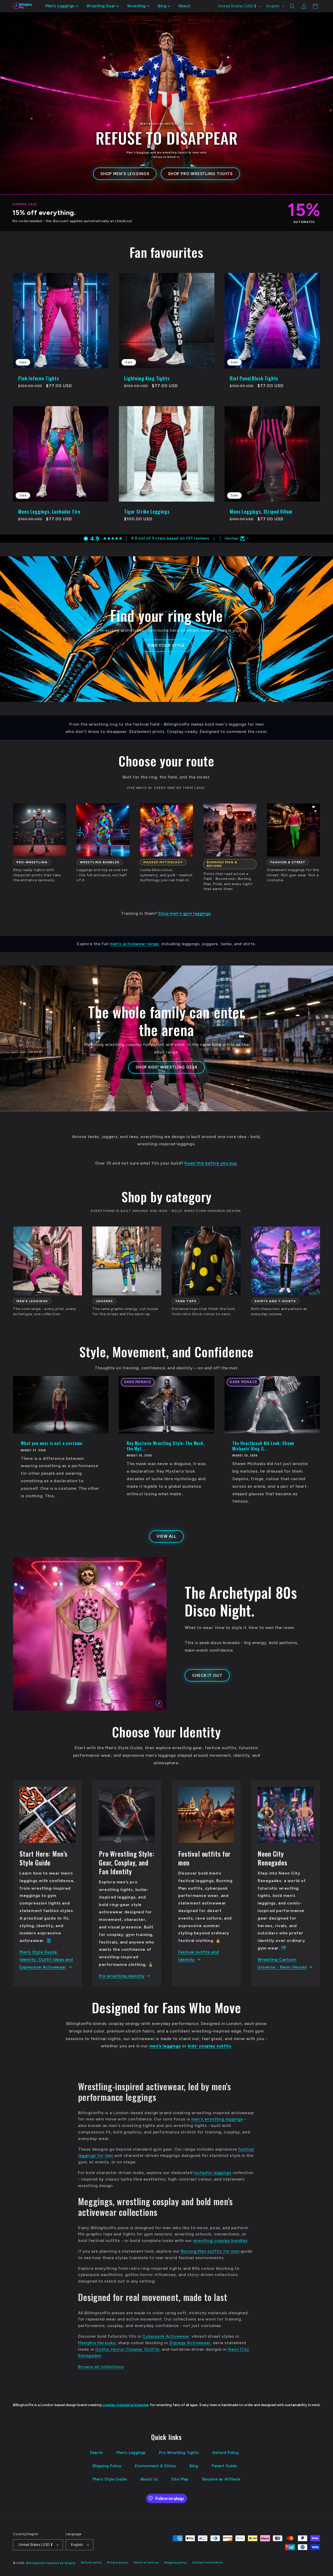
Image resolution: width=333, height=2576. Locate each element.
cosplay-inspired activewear (126, 2405)
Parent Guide (224, 2466)
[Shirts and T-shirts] (286, 1261)
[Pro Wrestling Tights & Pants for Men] (40, 830)
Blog (194, 2466)
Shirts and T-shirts (275, 1301)
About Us (149, 2479)
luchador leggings (213, 2173)
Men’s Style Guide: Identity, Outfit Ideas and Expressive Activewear (46, 1960)
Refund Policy (226, 2453)
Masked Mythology (163, 862)
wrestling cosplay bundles (220, 2241)
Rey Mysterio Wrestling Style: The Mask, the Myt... (166, 1446)
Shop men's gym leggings (185, 913)
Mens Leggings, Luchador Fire (49, 512)
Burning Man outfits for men (210, 2251)
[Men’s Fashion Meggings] (293, 830)
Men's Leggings (131, 2453)
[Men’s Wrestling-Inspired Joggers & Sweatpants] (127, 1261)
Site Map (180, 2479)
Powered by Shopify (61, 2563)
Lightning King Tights (147, 378)
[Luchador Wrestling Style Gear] (166, 830)
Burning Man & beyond (222, 864)
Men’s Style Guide (110, 2479)
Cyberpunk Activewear (166, 2336)
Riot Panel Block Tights (254, 378)
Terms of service (146, 2563)
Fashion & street (288, 862)
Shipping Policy (107, 2466)
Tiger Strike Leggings (147, 512)
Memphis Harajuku (97, 2343)
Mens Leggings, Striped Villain (261, 512)
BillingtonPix (36, 2563)
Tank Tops (186, 1301)
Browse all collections (101, 2367)
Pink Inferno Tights (39, 378)
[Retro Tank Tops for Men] (206, 1261)
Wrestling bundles (100, 862)
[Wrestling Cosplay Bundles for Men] (103, 830)
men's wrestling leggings (217, 2119)
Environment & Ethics (155, 2466)
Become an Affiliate (221, 2479)
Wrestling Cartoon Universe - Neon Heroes (282, 1963)
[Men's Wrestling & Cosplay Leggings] (47, 1261)
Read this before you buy (211, 1163)
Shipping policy (175, 2563)
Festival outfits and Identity (199, 1956)
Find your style (167, 645)
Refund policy (91, 2563)
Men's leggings (32, 1301)
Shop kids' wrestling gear (167, 1067)
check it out (207, 1676)
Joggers (104, 1301)
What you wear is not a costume (52, 1443)
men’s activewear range (134, 944)
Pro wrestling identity (122, 1976)
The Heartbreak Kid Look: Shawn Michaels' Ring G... (263, 1446)
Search (97, 2453)
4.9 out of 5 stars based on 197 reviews (170, 538)
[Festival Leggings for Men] (230, 830)
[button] (62, 6)
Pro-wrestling (32, 862)
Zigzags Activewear (190, 2343)
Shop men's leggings (125, 174)
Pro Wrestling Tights (179, 2453)
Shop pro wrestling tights (200, 174)
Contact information (207, 2563)
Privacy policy (118, 2563)
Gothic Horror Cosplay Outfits (127, 2349)
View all (166, 1536)
